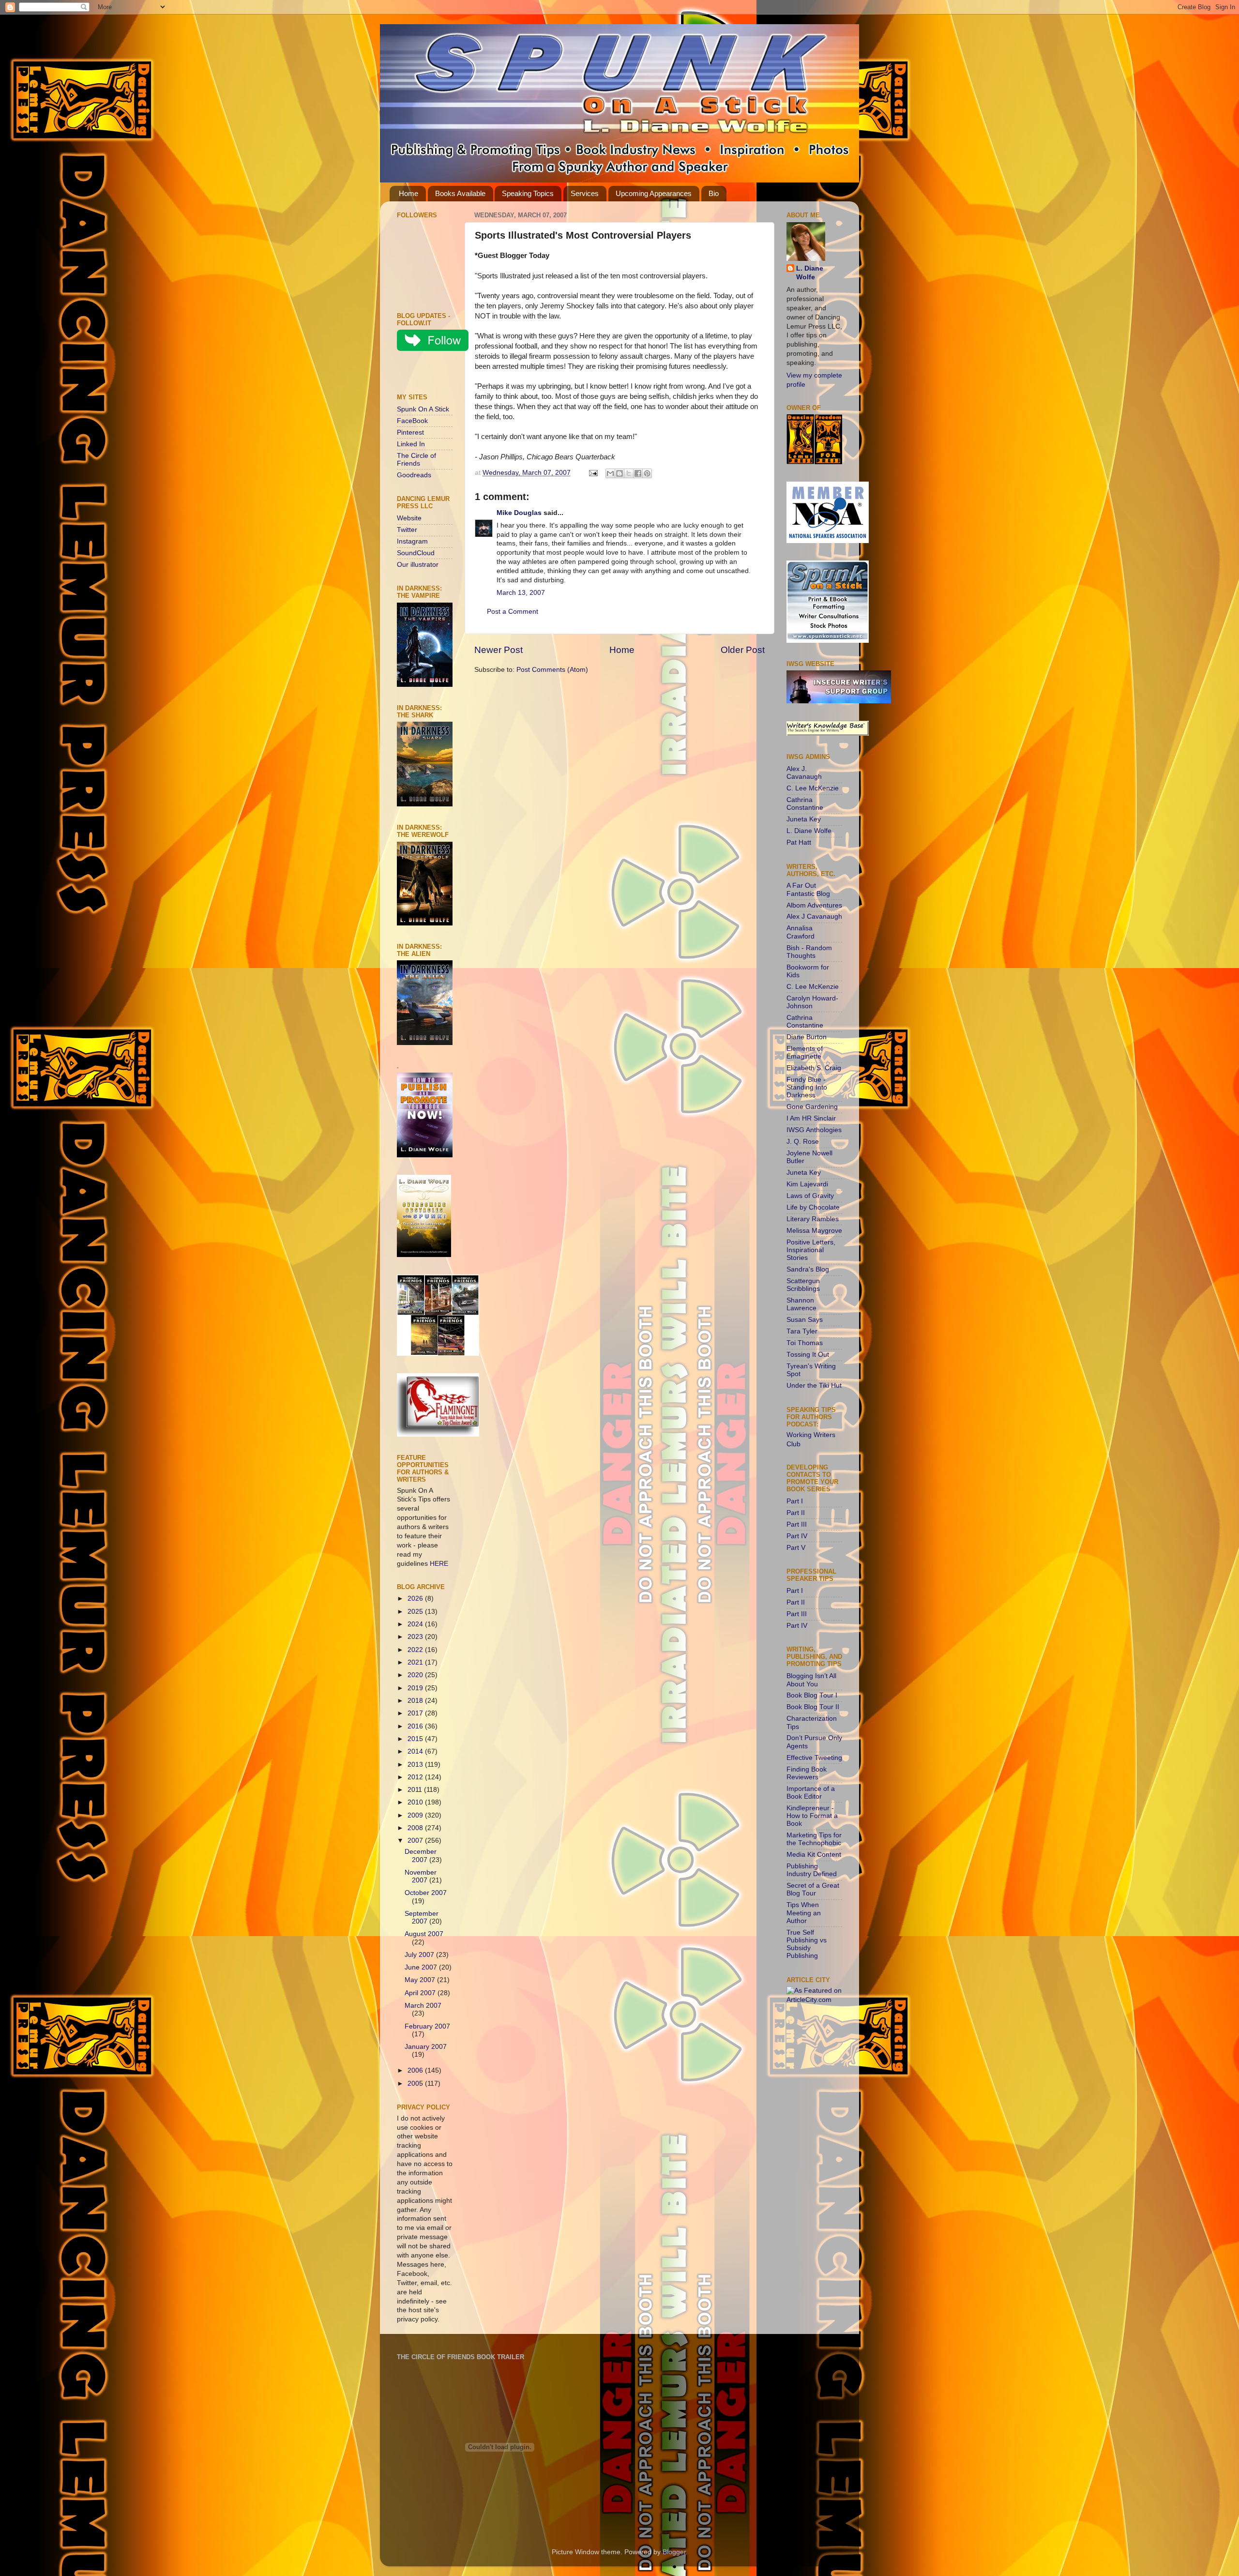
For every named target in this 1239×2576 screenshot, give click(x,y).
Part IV (797, 1536)
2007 (416, 1841)
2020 (416, 1675)
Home (408, 193)
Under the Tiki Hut (814, 1386)
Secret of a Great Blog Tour (813, 1889)
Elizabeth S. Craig (814, 1068)
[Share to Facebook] (638, 473)
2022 (416, 1650)
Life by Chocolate (813, 1207)
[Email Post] (593, 473)
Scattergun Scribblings (803, 1285)
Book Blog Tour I (812, 1695)
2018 (416, 1701)
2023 (416, 1637)
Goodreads (414, 475)
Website (409, 518)
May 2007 (421, 1980)
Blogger (674, 2552)
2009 (416, 1815)
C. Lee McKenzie (813, 788)
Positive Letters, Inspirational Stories (811, 1250)
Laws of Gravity (810, 1196)
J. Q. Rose (803, 1142)
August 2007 (424, 1934)
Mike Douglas (519, 513)
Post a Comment (513, 612)
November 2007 (421, 1876)
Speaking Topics (528, 193)
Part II (796, 1513)
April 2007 (421, 1993)
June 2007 (422, 1967)
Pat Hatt (799, 842)
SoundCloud (416, 553)
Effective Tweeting (814, 1758)
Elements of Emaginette (805, 1053)
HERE (439, 1564)
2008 (416, 1828)
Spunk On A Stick (423, 409)
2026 (416, 1599)
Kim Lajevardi (807, 1184)
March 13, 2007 (521, 593)
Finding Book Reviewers (807, 1773)
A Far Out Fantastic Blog (808, 889)
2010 (416, 1802)
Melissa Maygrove (814, 1231)
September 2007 (422, 1917)
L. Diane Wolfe (810, 273)
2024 (416, 1624)
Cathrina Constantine (805, 804)
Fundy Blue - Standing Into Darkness (807, 1087)
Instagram (412, 541)
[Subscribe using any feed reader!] (427, 374)
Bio (714, 193)
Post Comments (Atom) (552, 670)
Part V (796, 1548)
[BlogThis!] (619, 473)
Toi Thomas (805, 1343)
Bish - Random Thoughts (809, 952)
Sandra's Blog (808, 1269)
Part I (795, 1501)
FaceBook (412, 421)
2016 (416, 1726)
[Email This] (610, 473)
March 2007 (423, 2006)
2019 (416, 1688)
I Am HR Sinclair (811, 1118)
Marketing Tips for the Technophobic (814, 1839)
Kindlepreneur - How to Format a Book (812, 1816)
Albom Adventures (814, 905)
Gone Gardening (812, 1107)
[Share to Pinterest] (647, 473)
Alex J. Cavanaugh (804, 773)
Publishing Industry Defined (812, 1870)
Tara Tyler (802, 1331)
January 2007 (426, 2047)
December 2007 (421, 1856)
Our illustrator (418, 565)
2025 (416, 1612)
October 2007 (426, 1893)
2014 (416, 1751)
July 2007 (420, 1955)
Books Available (460, 193)
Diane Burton (807, 1037)
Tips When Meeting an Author (804, 1913)
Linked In (411, 444)
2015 (416, 1739)
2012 (416, 1777)
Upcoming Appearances (654, 193)
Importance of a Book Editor (811, 1793)
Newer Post (499, 650)
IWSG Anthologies (814, 1130)
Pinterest (410, 432)
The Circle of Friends (416, 460)
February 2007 (427, 2026)
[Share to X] (629, 473)
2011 (416, 1790)
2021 (416, 1662)
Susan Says (805, 1320)
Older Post (743, 650)
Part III (797, 1524)
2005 (416, 2084)
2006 (416, 2070)
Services (585, 193)
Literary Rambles (813, 1219)
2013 (416, 1765)
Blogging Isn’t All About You (811, 1680)
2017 (416, 1713)
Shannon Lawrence (801, 1304)
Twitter (407, 530)
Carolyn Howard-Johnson (812, 1002)
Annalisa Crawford (801, 932)
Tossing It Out (808, 1355)
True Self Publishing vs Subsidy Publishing (807, 1944)
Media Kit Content (814, 1855)
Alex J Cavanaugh (814, 917)
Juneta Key (804, 819)
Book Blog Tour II (813, 1707)
